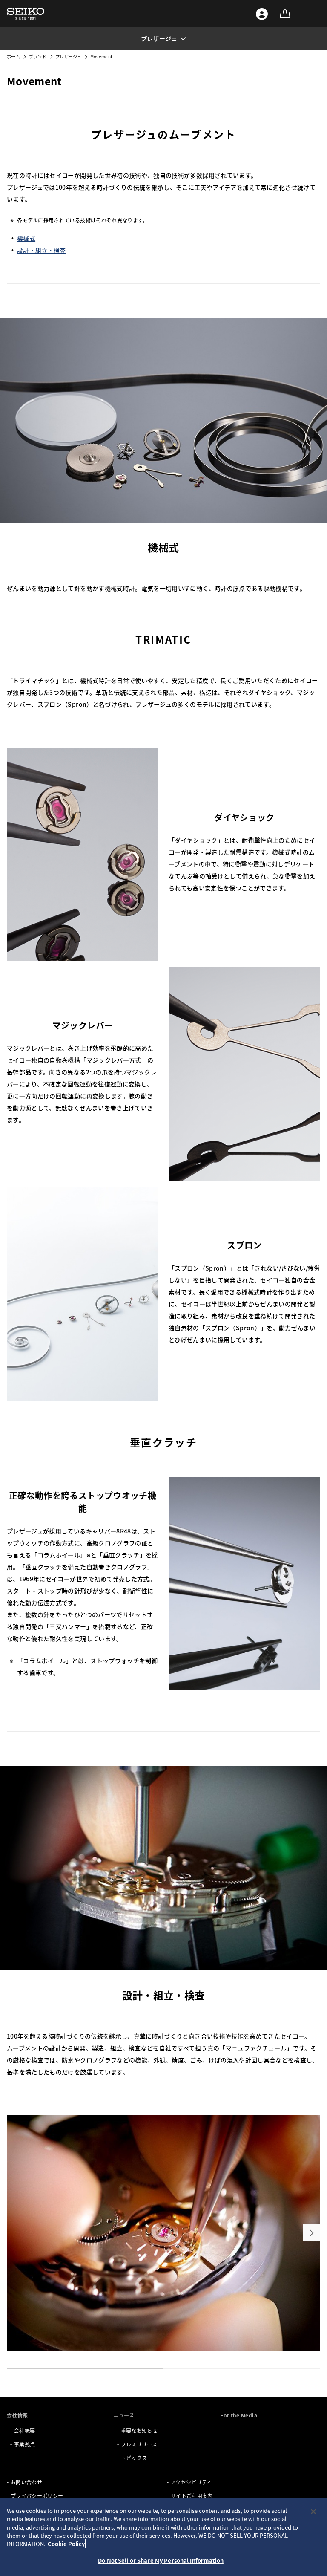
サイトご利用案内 (192, 2496)
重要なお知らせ (139, 2430)
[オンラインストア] (285, 14)
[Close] (313, 2512)
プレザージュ (68, 56)
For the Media (239, 2415)
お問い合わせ (26, 2482)
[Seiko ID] (262, 14)
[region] (163, 2537)
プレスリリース (139, 2444)
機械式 (26, 238)
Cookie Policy (66, 2544)
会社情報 (17, 2415)
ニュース (124, 2415)
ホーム (13, 56)
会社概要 (24, 2430)
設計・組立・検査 (42, 250)
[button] (312, 14)
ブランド (38, 56)
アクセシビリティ (191, 2482)
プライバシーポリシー (37, 2496)
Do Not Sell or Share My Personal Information (161, 2560)
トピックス (134, 2458)
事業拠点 (24, 2444)
